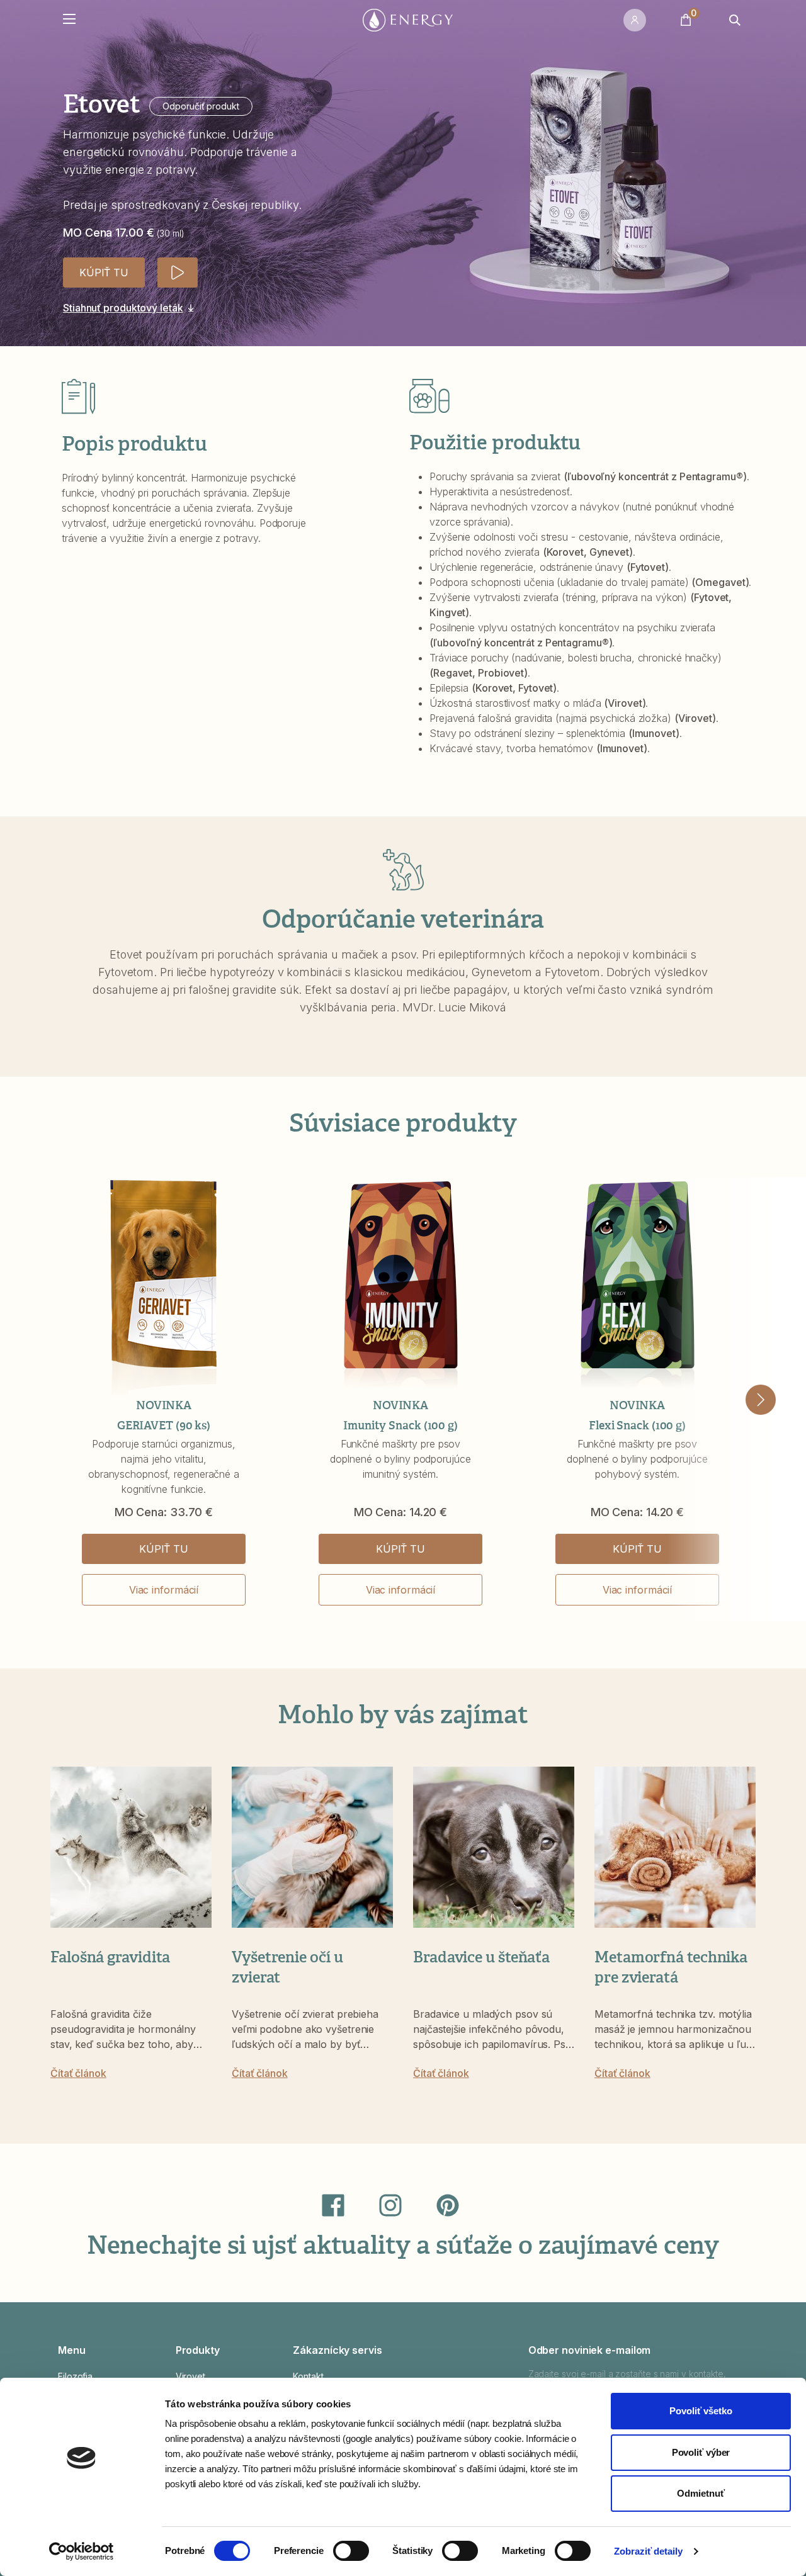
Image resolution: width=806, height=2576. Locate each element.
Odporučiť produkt (201, 106)
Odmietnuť (701, 2493)
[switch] (351, 2551)
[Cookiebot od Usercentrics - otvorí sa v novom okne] (82, 2551)
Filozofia (75, 2376)
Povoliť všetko (701, 2411)
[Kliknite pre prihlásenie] (637, 20)
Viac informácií (164, 1590)
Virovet (190, 2376)
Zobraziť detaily (648, 2551)
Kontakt (308, 2376)
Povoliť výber (701, 2452)
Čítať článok (78, 2073)
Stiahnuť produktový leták (123, 308)
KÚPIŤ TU (104, 273)
